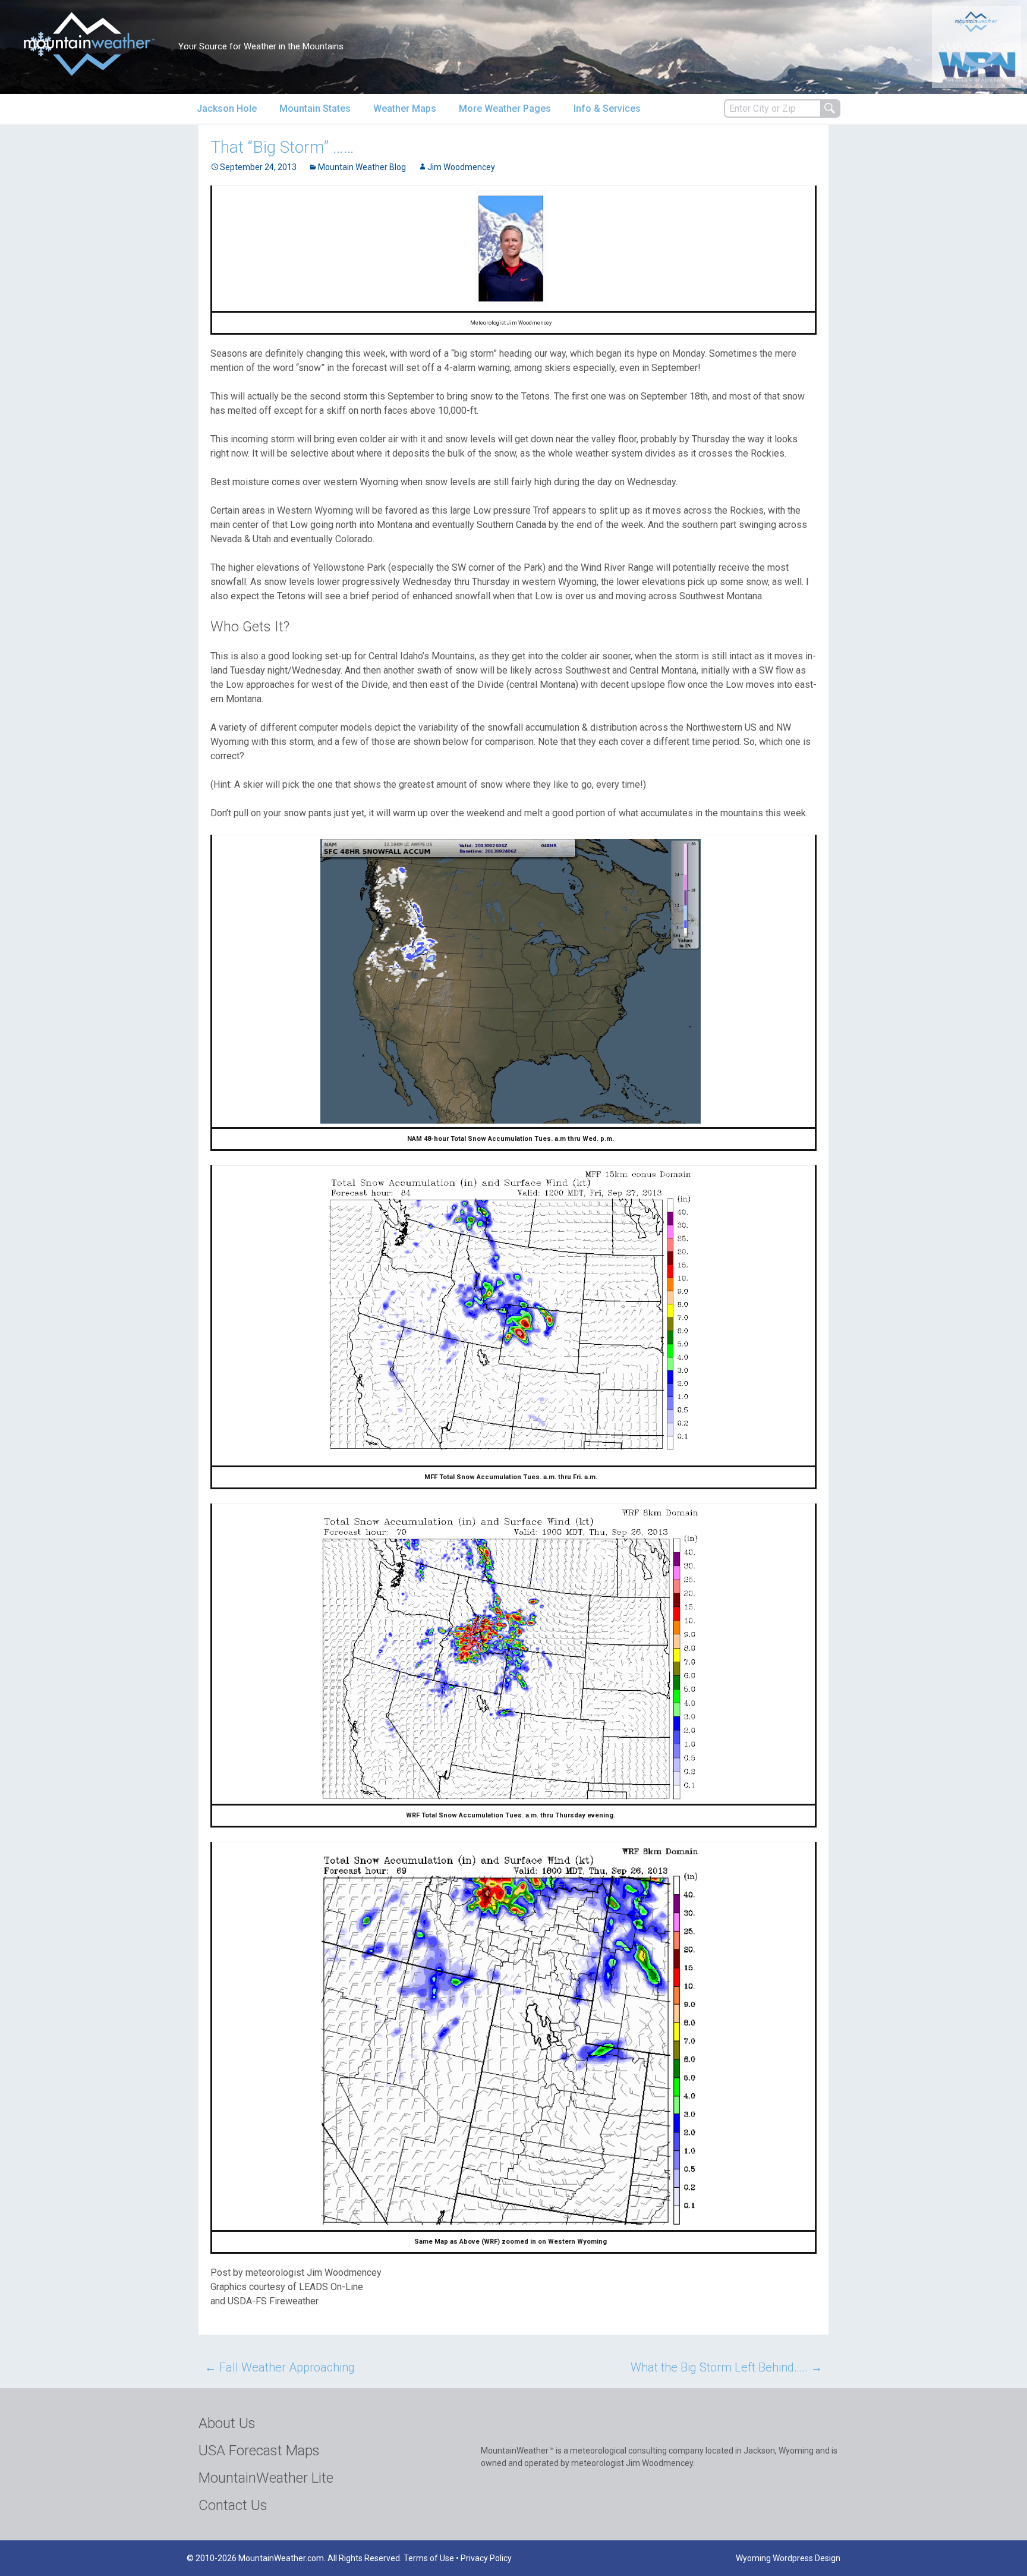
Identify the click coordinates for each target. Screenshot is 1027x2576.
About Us (227, 2423)
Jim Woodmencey (461, 167)
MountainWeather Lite (266, 2478)
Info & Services (607, 108)
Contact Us (233, 2505)
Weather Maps (405, 108)
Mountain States (315, 108)
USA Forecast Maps (259, 2451)
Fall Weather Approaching (280, 2367)
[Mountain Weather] (89, 44)
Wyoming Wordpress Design (788, 2558)
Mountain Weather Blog (362, 167)
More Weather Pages (505, 108)
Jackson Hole (227, 108)
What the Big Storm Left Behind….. (727, 2367)
